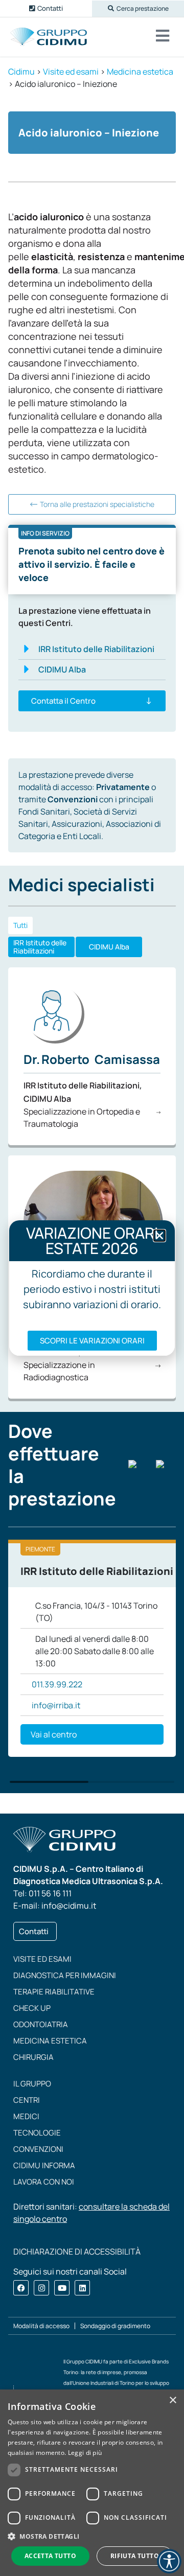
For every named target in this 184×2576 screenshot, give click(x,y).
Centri (27, 2100)
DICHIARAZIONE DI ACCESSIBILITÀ (77, 2252)
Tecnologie (37, 2133)
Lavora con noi (44, 2182)
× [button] (172, 2400)
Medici (26, 2116)
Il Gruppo (32, 2084)
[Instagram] (41, 2288)
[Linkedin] (82, 2288)
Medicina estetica (50, 2041)
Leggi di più (85, 2453)
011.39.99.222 (57, 1684)
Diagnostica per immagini (65, 1975)
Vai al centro (54, 1734)
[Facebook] (21, 2288)
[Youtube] (62, 2288)
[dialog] (92, 2483)
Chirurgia (33, 2057)
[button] (138, 9)
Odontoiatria (41, 2024)
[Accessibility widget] (169, 2561)
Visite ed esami (42, 1959)
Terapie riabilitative (54, 1992)
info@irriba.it (56, 1705)
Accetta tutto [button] (50, 2556)
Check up (32, 2008)
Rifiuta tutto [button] (135, 2556)
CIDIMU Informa (44, 2165)
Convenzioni (38, 2149)
